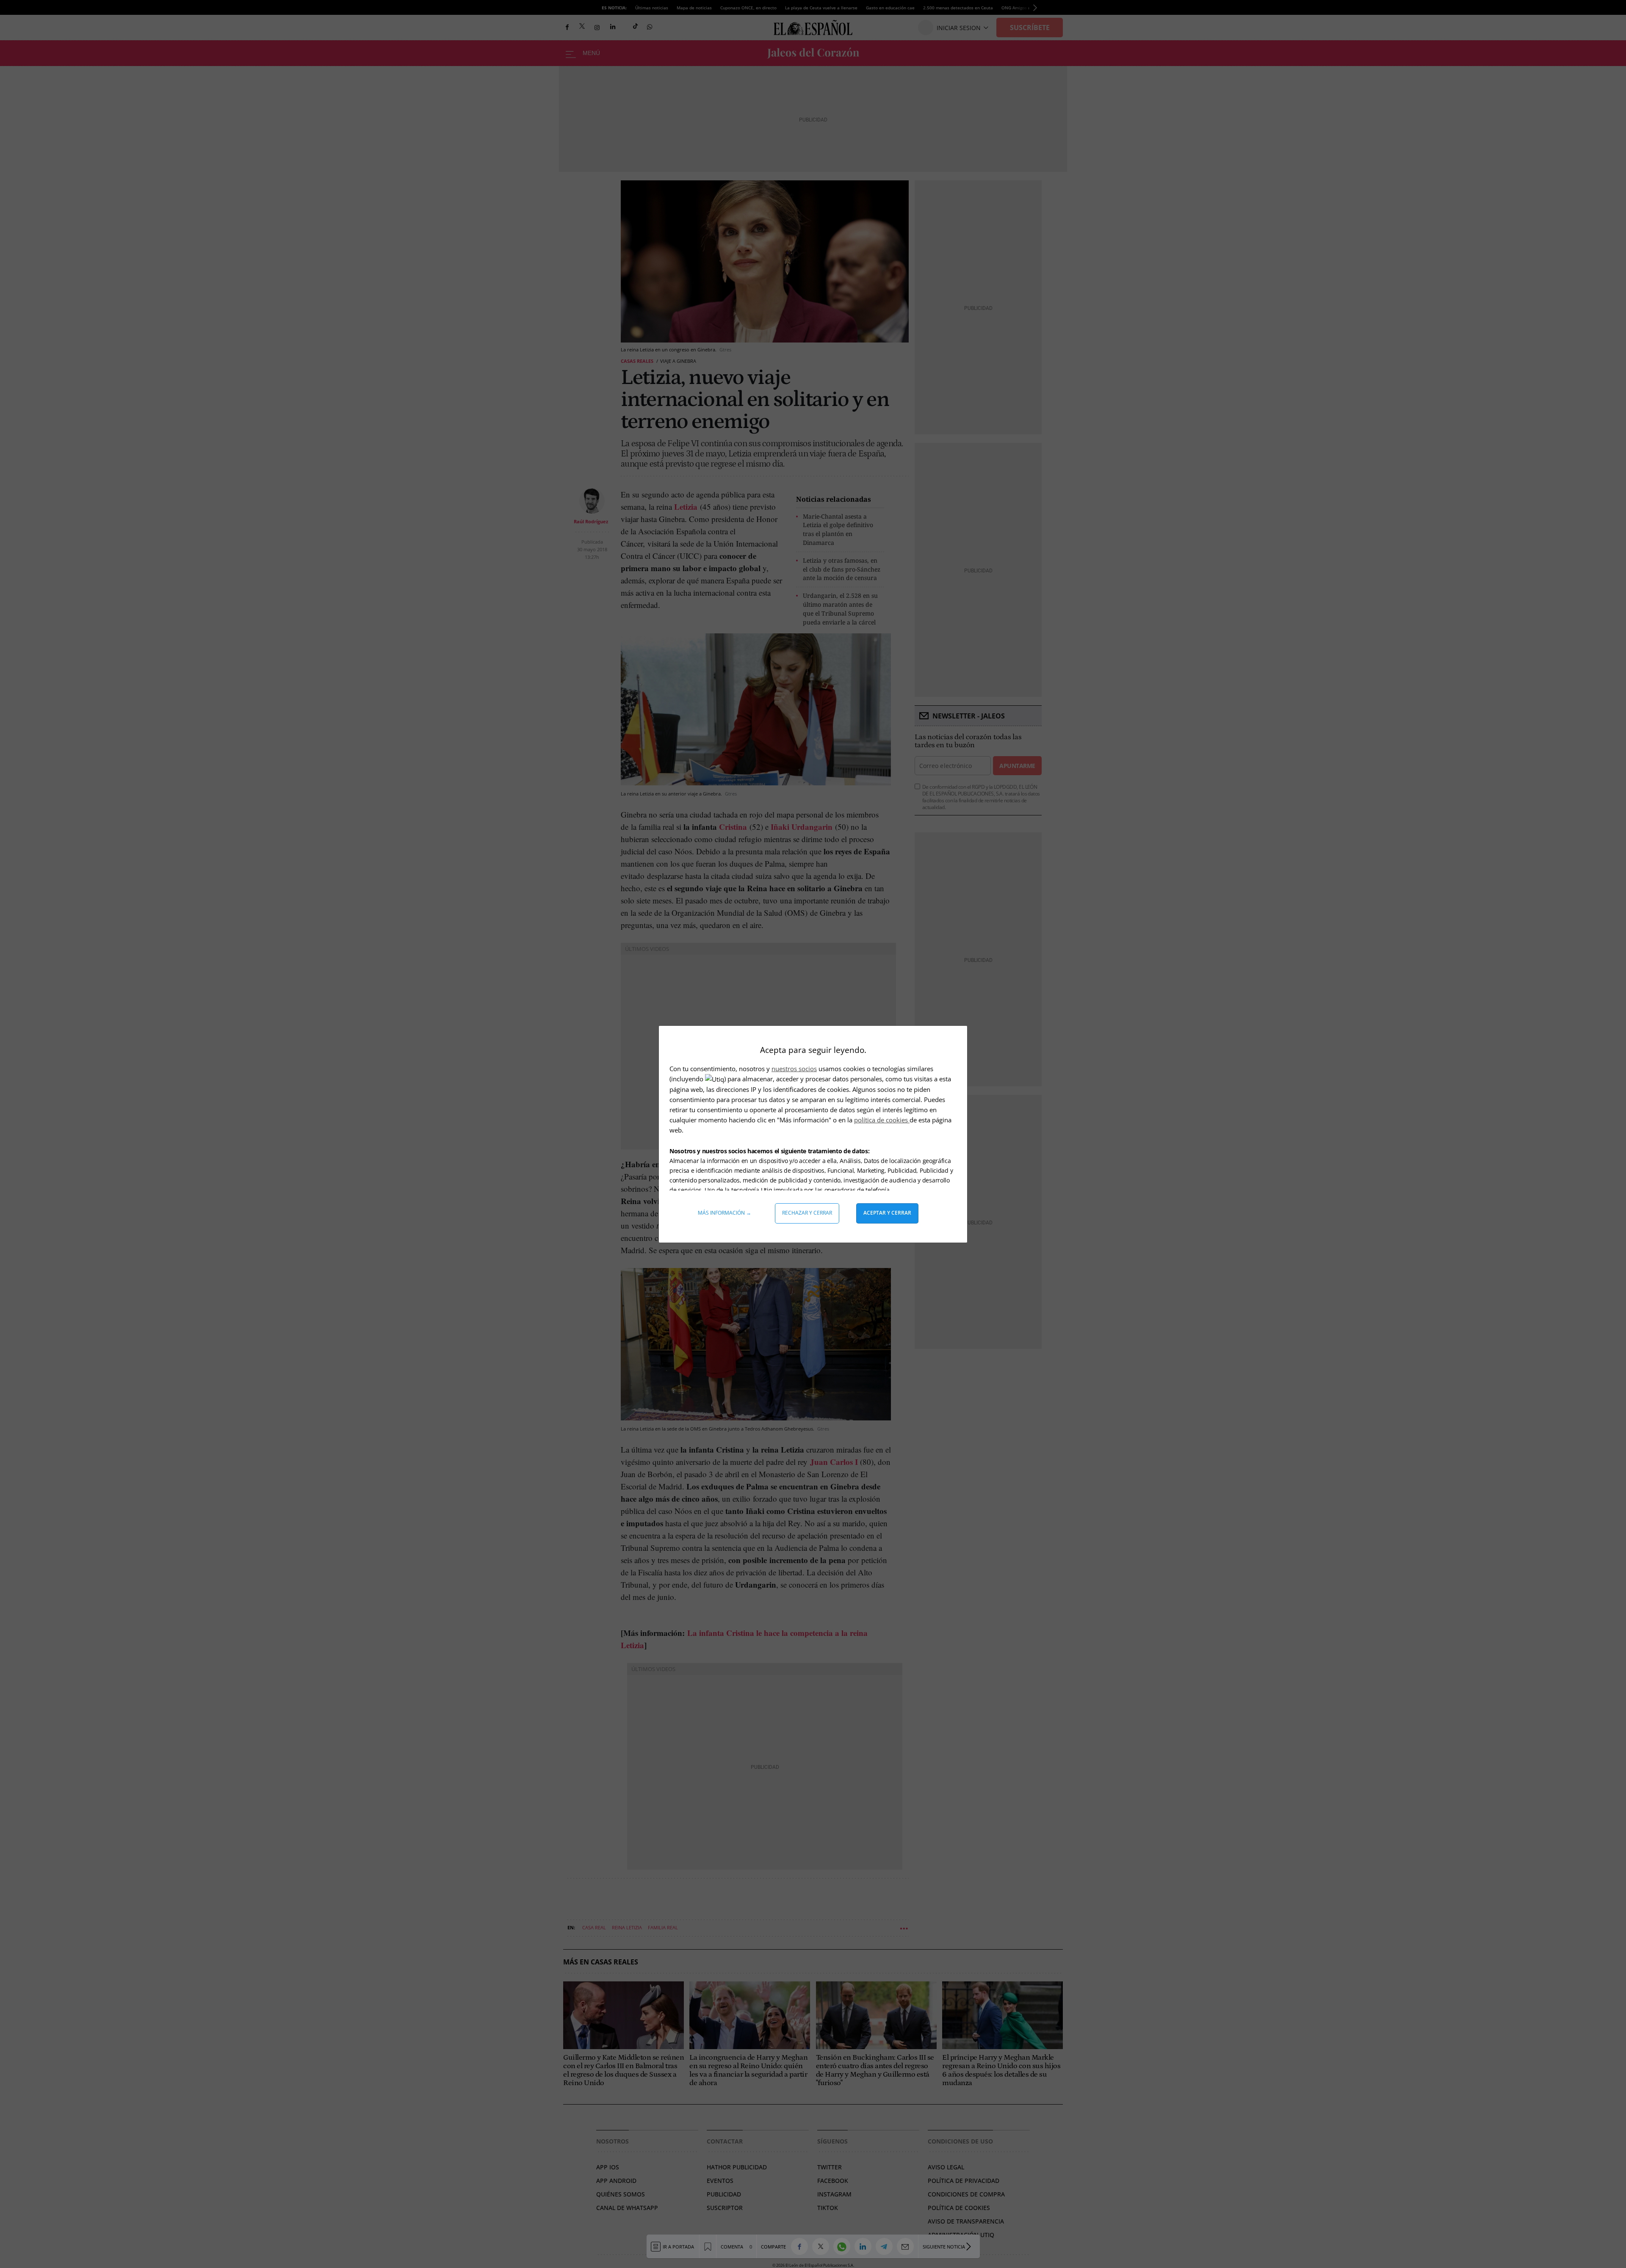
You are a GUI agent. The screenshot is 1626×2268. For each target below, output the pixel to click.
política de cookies (882, 1120)
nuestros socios (794, 1069)
